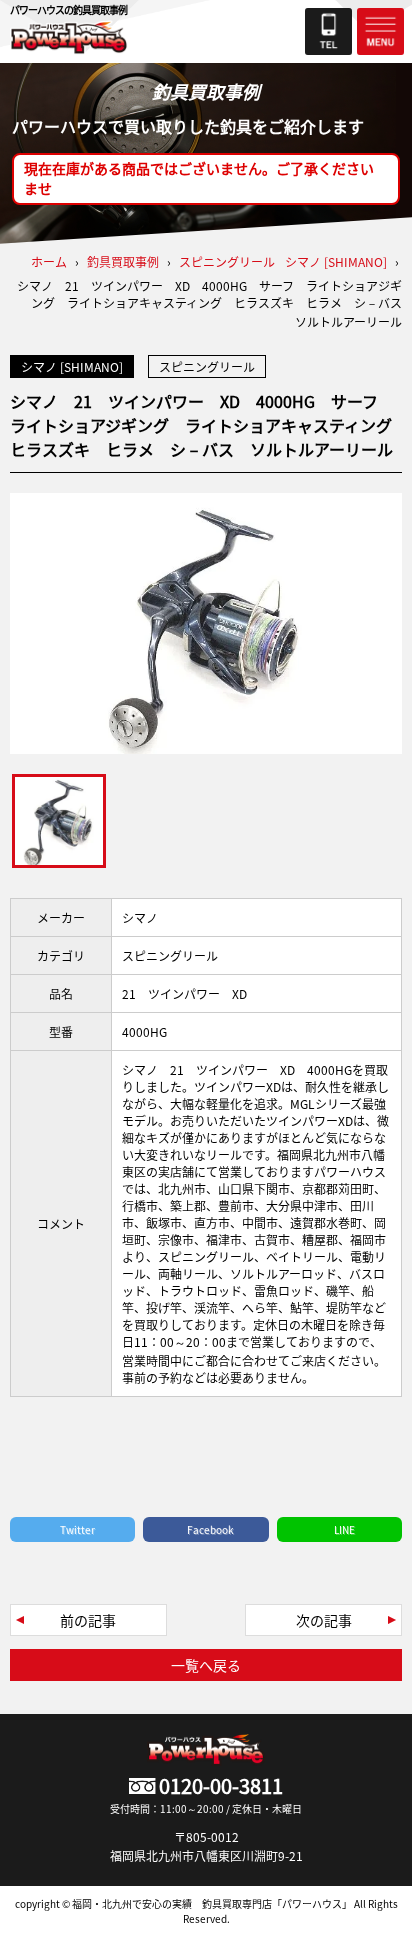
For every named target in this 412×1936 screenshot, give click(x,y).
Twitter (77, 1529)
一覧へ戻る (206, 1665)
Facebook (210, 1529)
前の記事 (88, 1620)
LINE (344, 1529)
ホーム (49, 261)
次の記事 (324, 1620)
